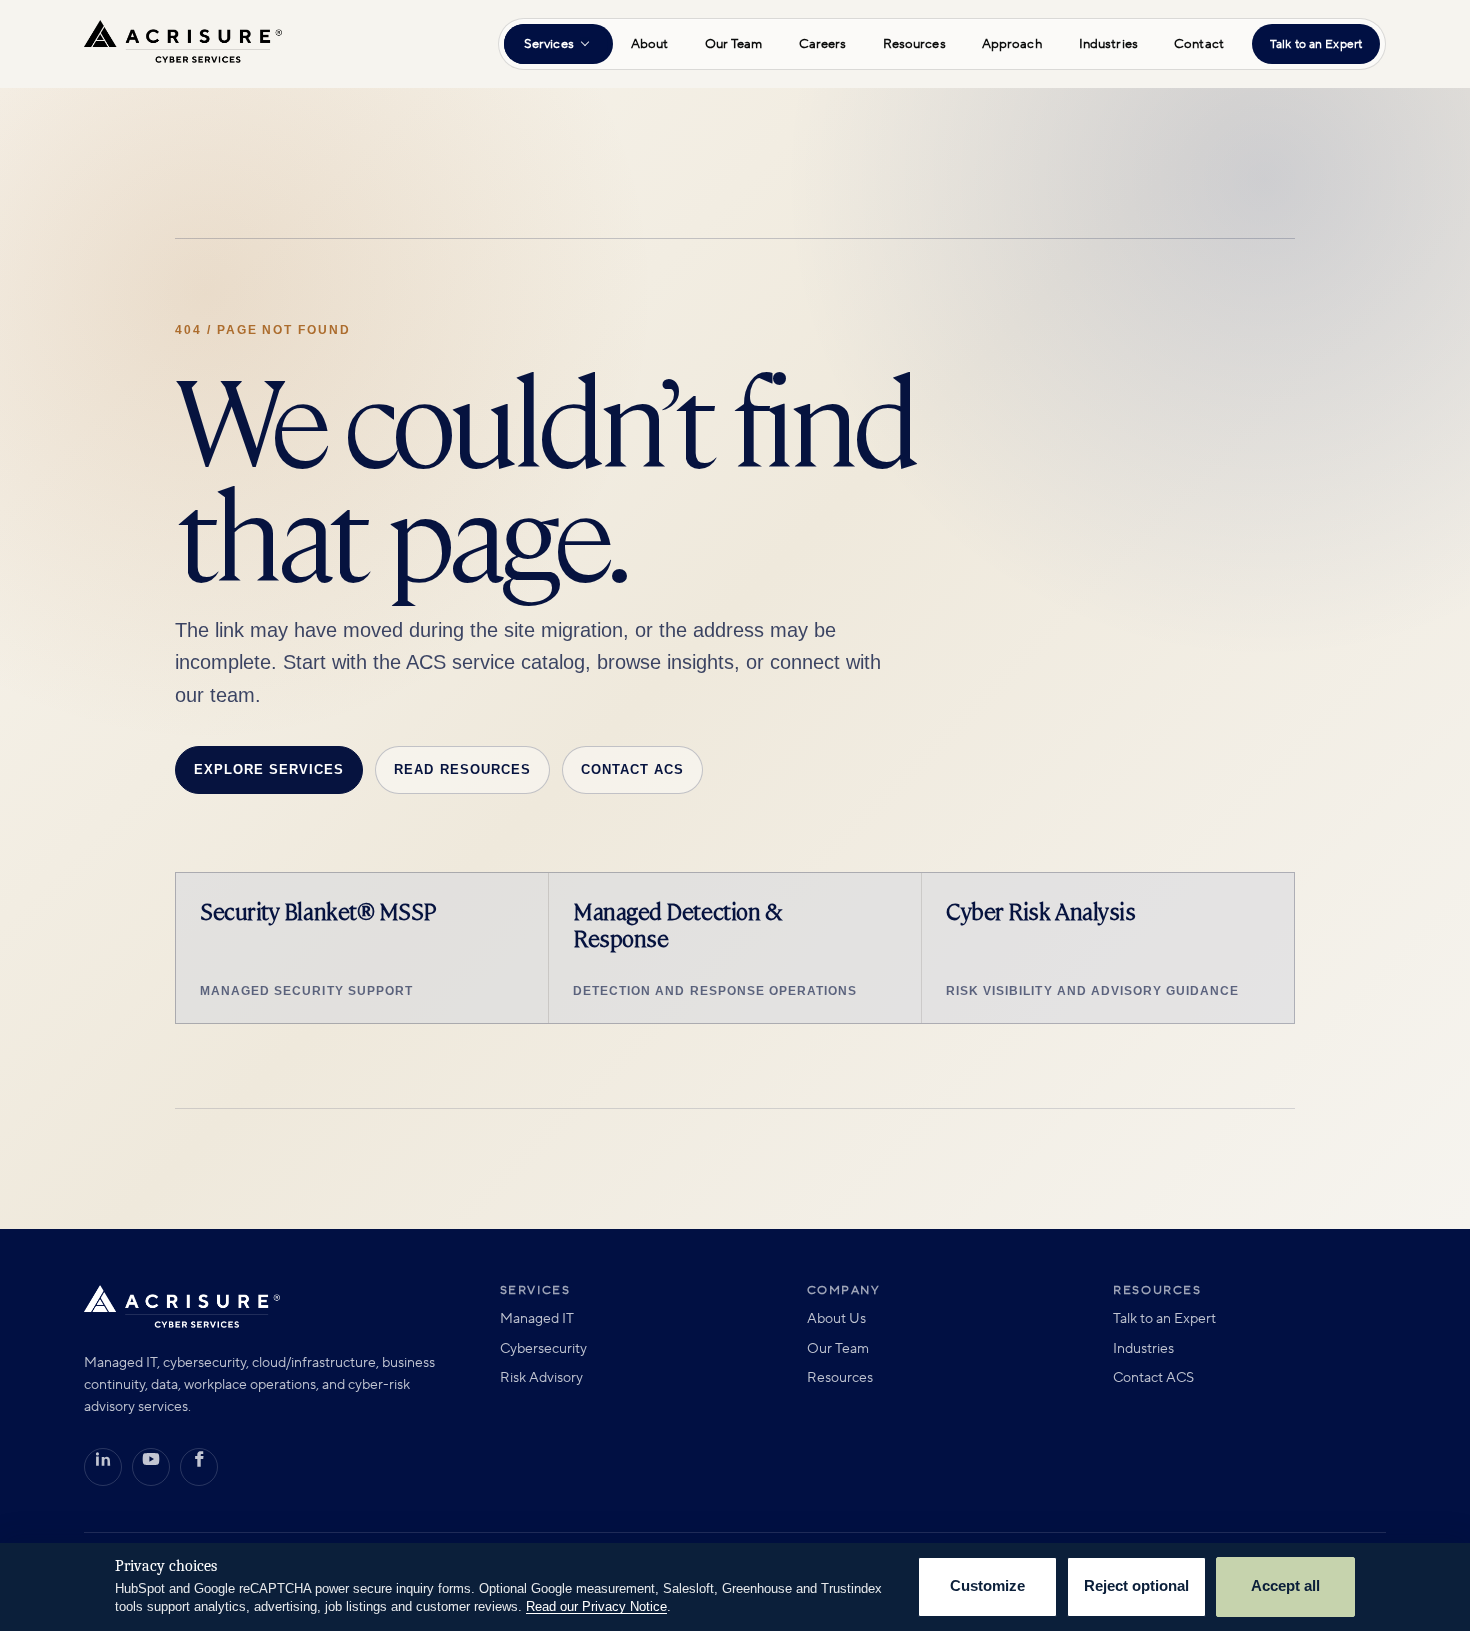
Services (549, 44)
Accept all (1285, 1586)
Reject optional (1136, 1586)
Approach (1012, 44)
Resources (914, 44)
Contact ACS (632, 769)
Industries (1108, 44)
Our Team (734, 44)
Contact (1199, 44)
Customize (987, 1586)
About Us (836, 1319)
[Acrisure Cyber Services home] (183, 44)
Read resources (462, 769)
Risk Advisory (541, 1378)
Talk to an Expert (1316, 44)
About (650, 44)
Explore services (269, 769)
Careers (823, 44)
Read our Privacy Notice (596, 1606)
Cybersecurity (543, 1349)
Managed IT (537, 1319)
